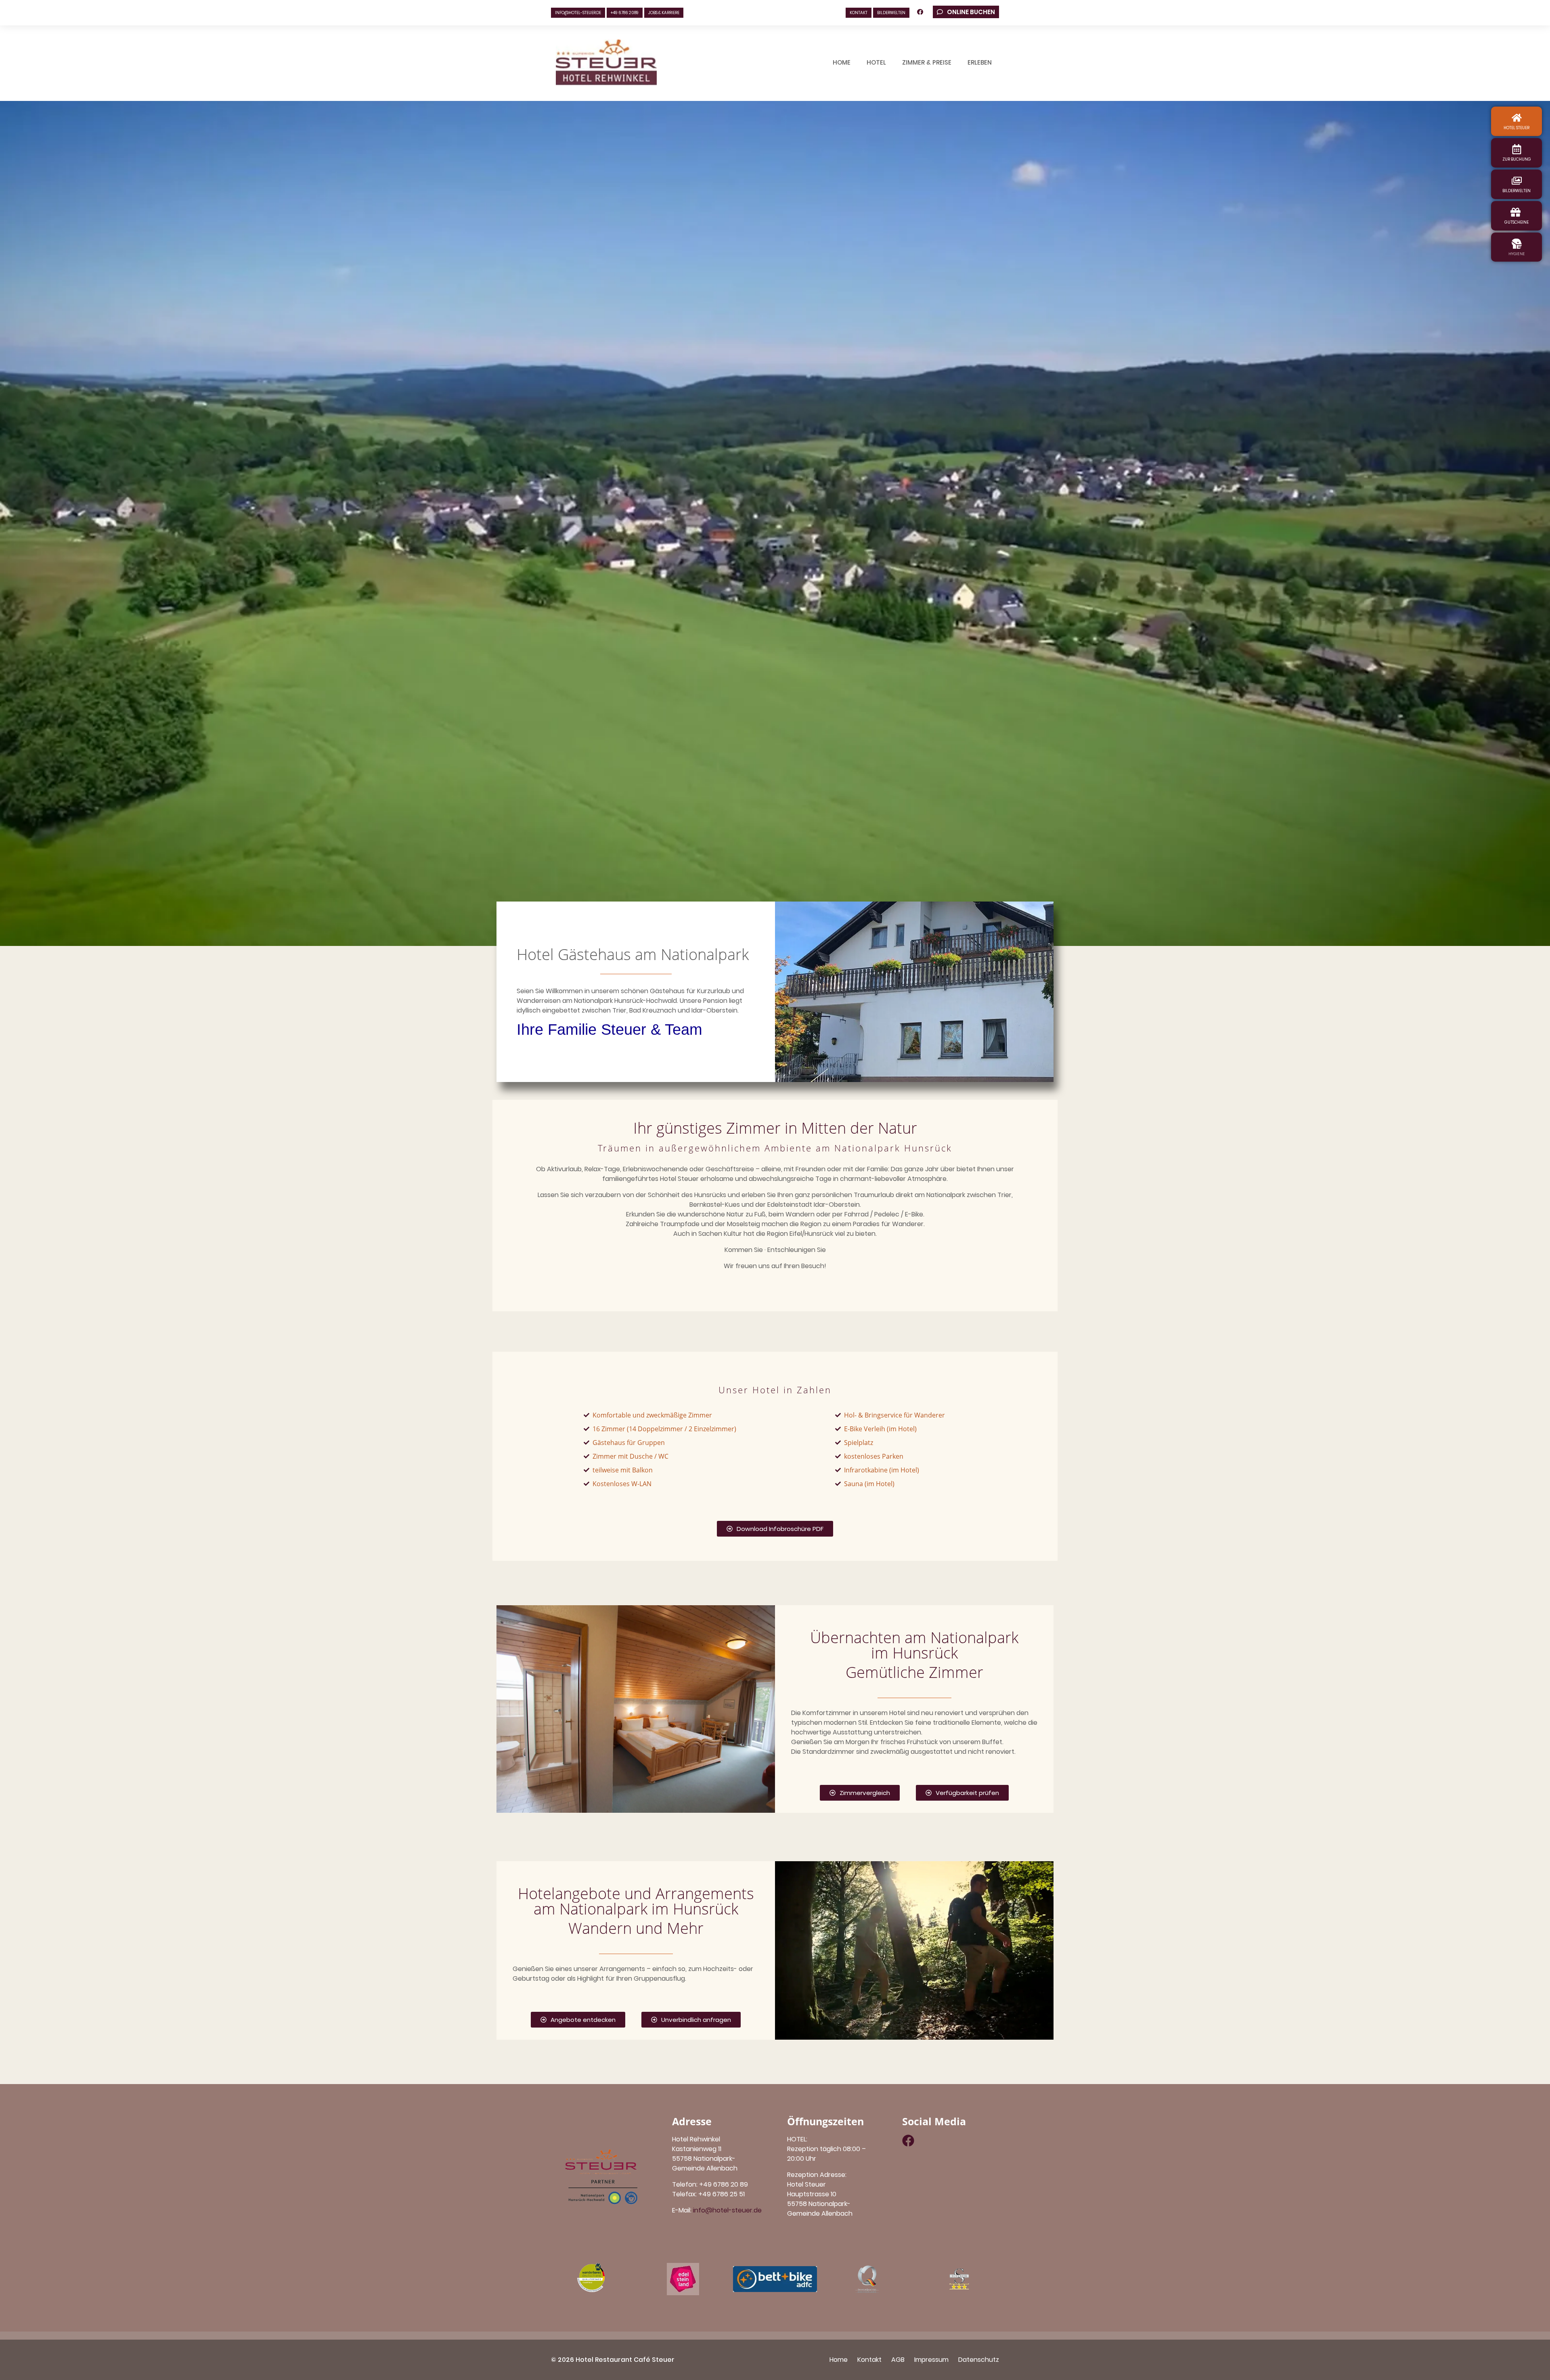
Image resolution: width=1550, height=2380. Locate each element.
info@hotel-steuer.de (578, 13)
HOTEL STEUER (1516, 128)
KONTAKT (859, 13)
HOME (842, 62)
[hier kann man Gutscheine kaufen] (1515, 212)
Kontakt (869, 2360)
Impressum (931, 2360)
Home (839, 2360)
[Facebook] (908, 2141)
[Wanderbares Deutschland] (591, 2279)
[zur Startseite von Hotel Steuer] (1517, 118)
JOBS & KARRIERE (664, 13)
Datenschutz (979, 2360)
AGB (898, 2360)
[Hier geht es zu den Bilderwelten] (1517, 181)
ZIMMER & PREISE (927, 62)
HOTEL (876, 62)
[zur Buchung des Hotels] (1517, 149)
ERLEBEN (980, 62)
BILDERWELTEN (891, 13)
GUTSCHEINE (1516, 222)
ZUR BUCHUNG (1517, 159)
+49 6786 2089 (625, 13)
